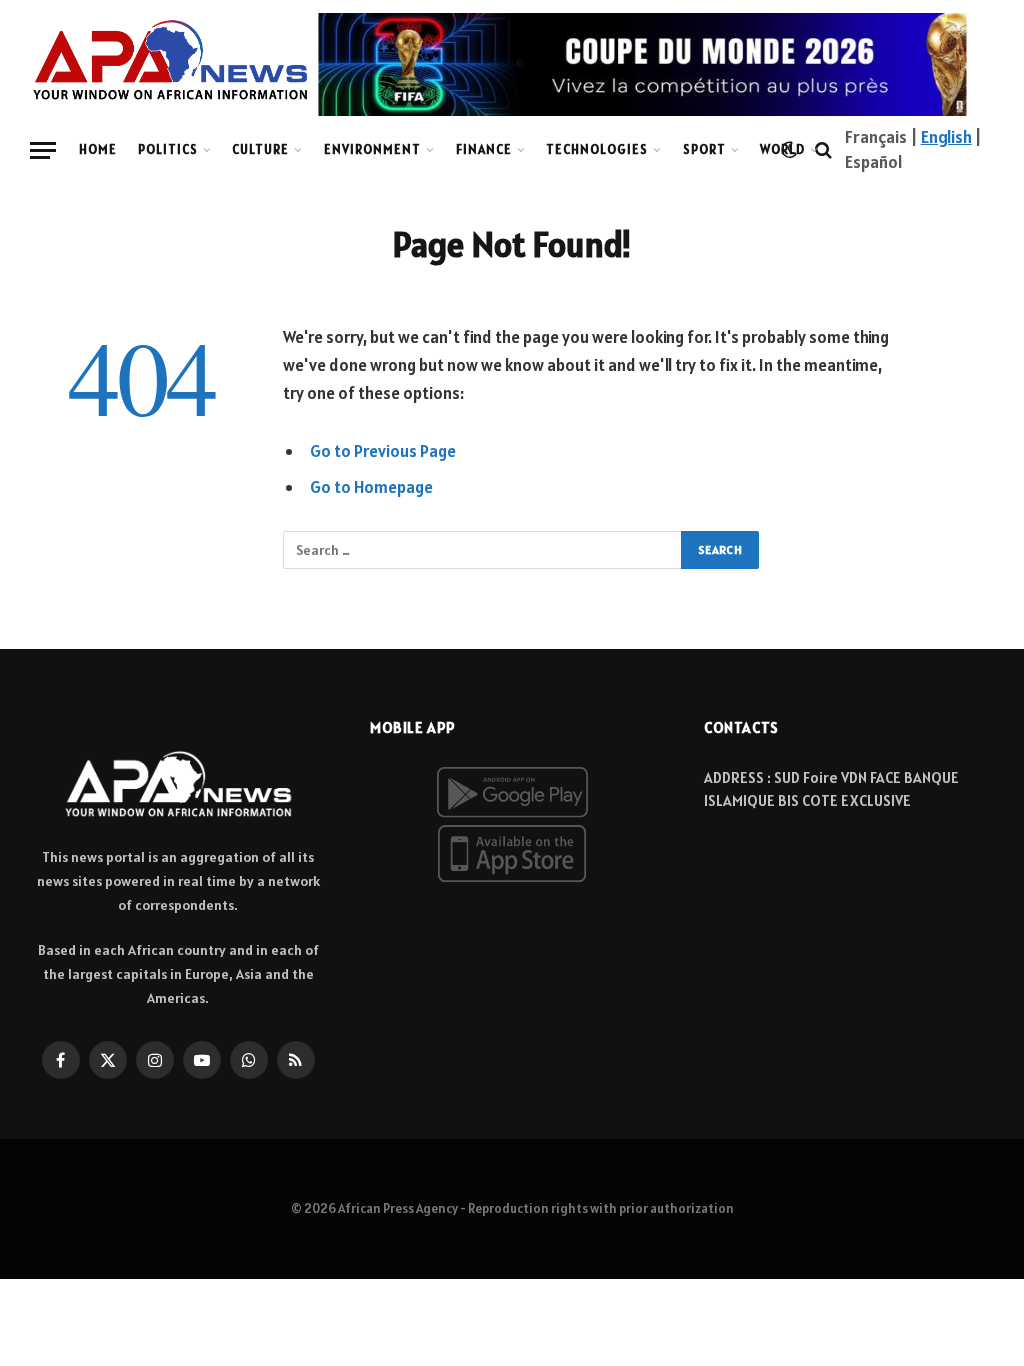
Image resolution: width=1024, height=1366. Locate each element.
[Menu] (43, 150)
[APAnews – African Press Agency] (170, 60)
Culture (260, 149)
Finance (484, 149)
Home (98, 149)
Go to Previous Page (383, 451)
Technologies (597, 149)
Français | (883, 137)
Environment (372, 149)
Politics (168, 149)
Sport (704, 149)
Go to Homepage (371, 487)
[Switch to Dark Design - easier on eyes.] (789, 150)
